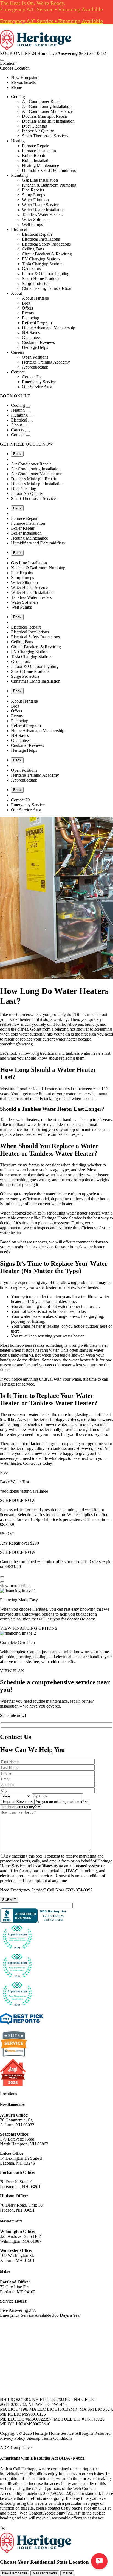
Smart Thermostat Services (45, 136)
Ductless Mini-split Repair (45, 116)
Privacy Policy (13, 2438)
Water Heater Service (40, 205)
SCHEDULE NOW (18, 1500)
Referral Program (37, 323)
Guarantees (32, 338)
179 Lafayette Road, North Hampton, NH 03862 (24, 2142)
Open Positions (35, 357)
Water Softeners (36, 219)
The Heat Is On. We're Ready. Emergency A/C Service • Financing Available (51, 6)
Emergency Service (39, 382)
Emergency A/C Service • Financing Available (51, 21)
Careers (18, 352)
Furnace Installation (39, 151)
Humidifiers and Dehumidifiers (49, 170)
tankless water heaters (85, 1053)
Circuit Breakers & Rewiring (47, 254)
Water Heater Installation (43, 210)
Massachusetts (23, 82)
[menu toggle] (2, 60)
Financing (31, 318)
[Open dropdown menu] (28, 407)
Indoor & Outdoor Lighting (46, 274)
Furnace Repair (35, 146)
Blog (26, 303)
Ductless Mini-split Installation (48, 121)
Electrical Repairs (37, 234)
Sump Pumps (33, 195)
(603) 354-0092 (79, 1890)
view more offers (15, 1586)
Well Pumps (32, 224)
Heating (18, 141)
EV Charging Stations (41, 259)
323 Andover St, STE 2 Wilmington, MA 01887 (21, 2239)
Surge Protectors (36, 283)
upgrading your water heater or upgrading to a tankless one (56, 1446)
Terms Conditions (57, 2438)
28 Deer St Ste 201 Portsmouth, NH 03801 (20, 2184)
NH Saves (31, 333)
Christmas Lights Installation (47, 288)
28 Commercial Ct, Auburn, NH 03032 (17, 2122)
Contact (18, 372)
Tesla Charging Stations (43, 264)
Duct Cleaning (35, 126)
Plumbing (19, 175)
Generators (31, 269)
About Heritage (35, 298)
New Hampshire (25, 77)
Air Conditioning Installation (47, 106)
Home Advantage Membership (49, 328)
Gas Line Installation (40, 180)
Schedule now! (13, 1715)
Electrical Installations (41, 239)
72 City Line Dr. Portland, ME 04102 (18, 2289)
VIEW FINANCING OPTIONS (29, 1628)
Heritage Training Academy (46, 362)
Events (28, 313)
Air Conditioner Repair (42, 101)
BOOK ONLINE (15, 53)
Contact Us (32, 377)
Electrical (19, 229)
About (16, 293)
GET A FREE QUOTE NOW (26, 444)
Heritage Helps (35, 347)
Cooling (18, 97)
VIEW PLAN (12, 1671)
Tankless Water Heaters (42, 215)
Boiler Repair (34, 156)
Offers (27, 308)
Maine (16, 87)
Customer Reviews (38, 342)
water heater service (84, 1213)
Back (17, 454)
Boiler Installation (37, 160)
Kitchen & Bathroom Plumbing (49, 185)
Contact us (32, 1463)
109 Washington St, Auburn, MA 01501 (17, 2258)
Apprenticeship (35, 367)
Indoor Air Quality (38, 131)
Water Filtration (35, 200)
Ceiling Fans (33, 249)
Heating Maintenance (40, 165)
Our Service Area (37, 387)
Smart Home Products (41, 278)
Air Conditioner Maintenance (47, 111)
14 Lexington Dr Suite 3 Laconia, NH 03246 (21, 2161)
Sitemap (33, 2438)
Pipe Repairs (33, 190)
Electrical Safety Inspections (46, 244)
